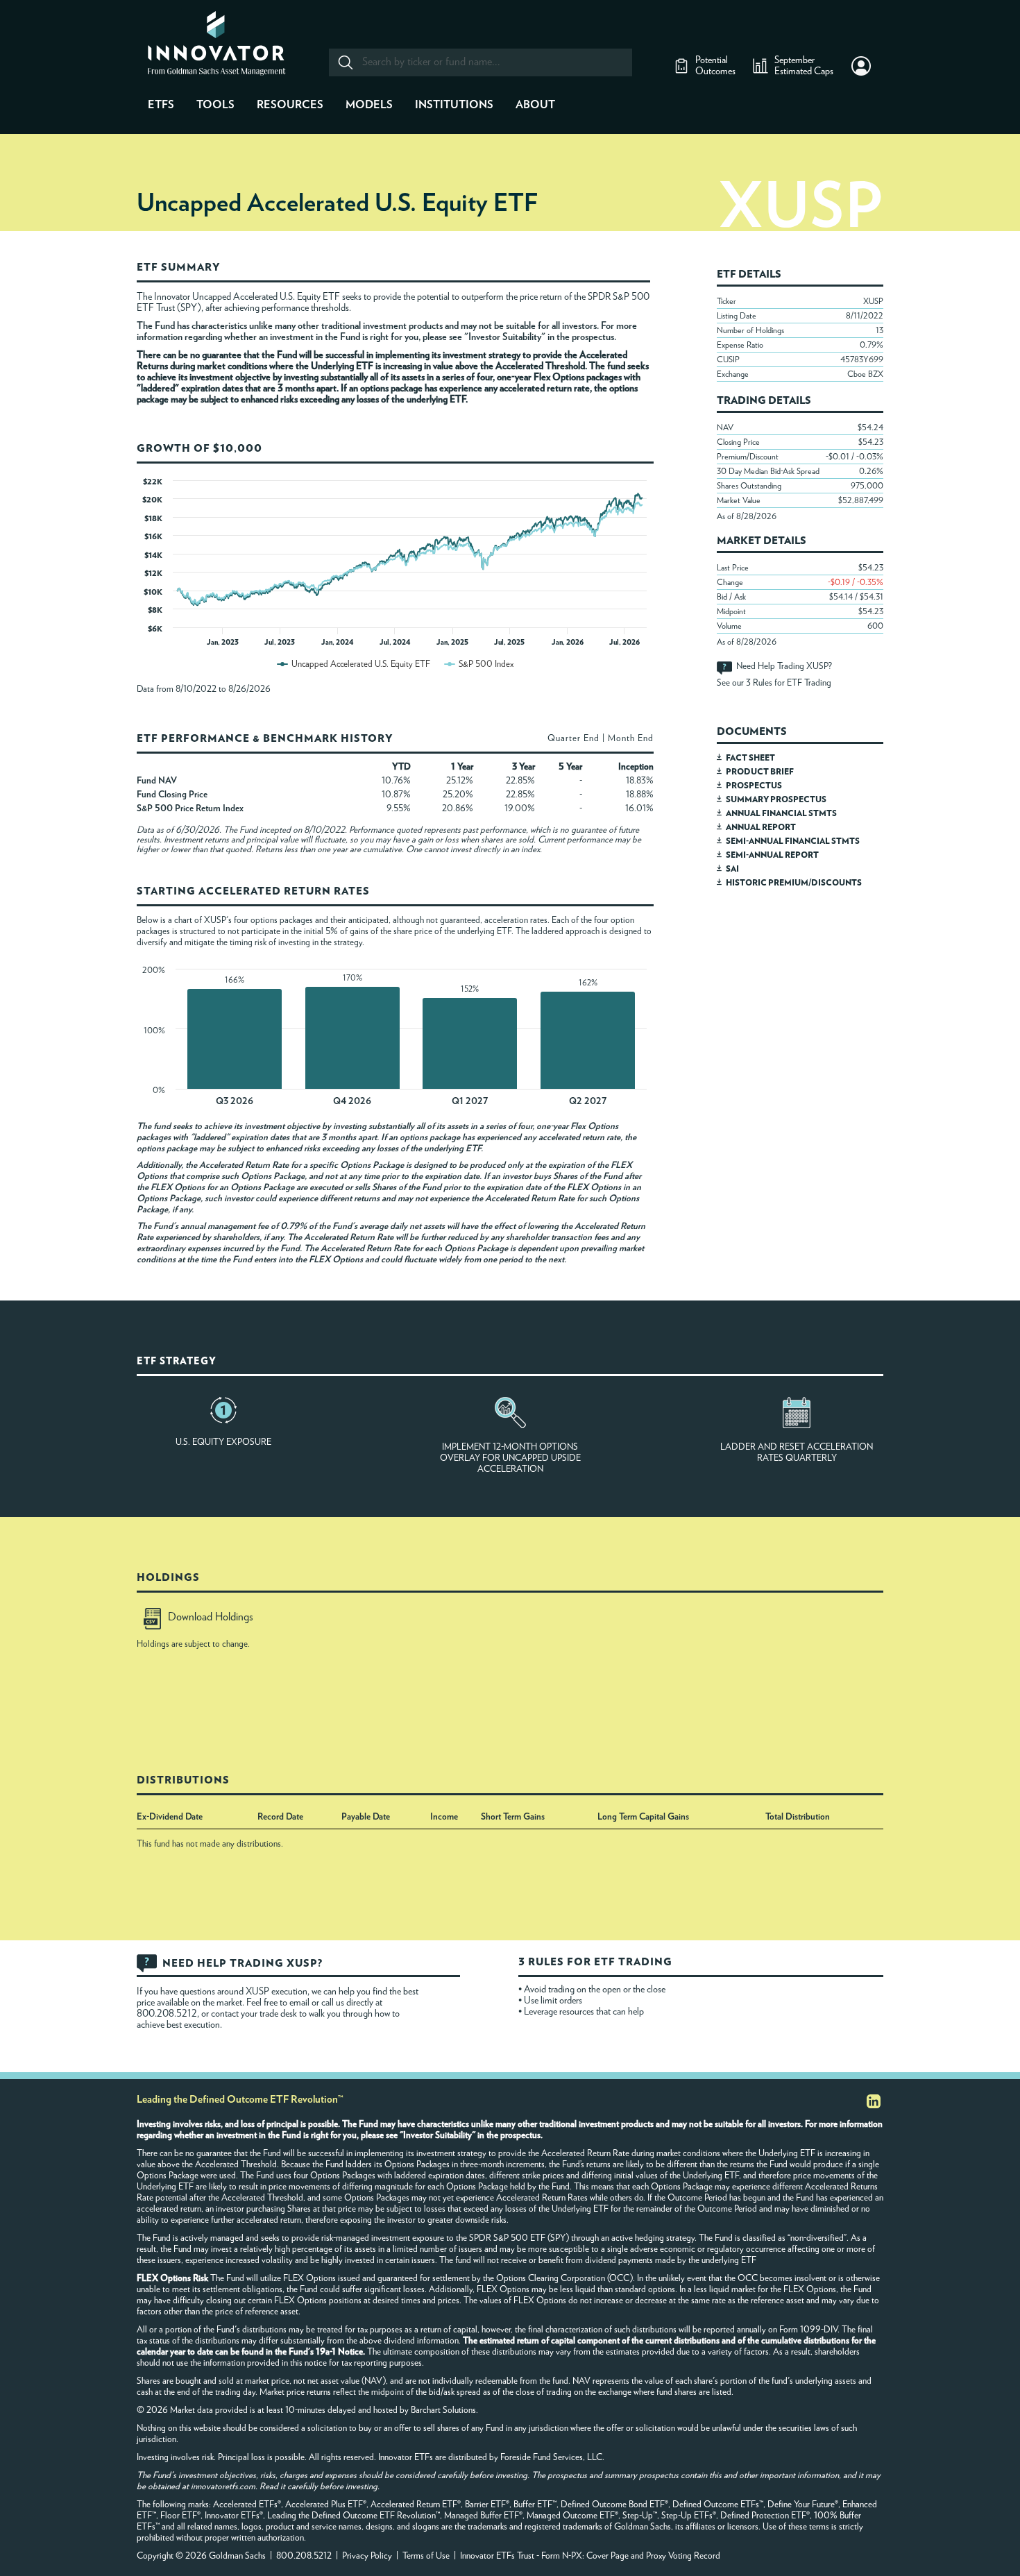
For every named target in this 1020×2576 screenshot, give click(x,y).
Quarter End (573, 739)
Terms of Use (426, 2556)
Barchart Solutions (443, 2410)
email (300, 2003)
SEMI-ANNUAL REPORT (772, 855)
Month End (631, 739)
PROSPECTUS (754, 786)
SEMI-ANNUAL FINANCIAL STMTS (793, 841)
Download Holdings (211, 1617)
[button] (861, 66)
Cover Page (607, 2556)
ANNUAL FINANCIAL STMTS (781, 813)
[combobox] (480, 62)
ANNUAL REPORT (761, 827)
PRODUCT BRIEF (760, 772)
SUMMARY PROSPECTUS (776, 799)
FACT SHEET (750, 758)
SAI (732, 869)
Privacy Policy (367, 2556)
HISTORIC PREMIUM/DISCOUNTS (794, 883)
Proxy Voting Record (683, 2556)
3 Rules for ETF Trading (789, 683)
